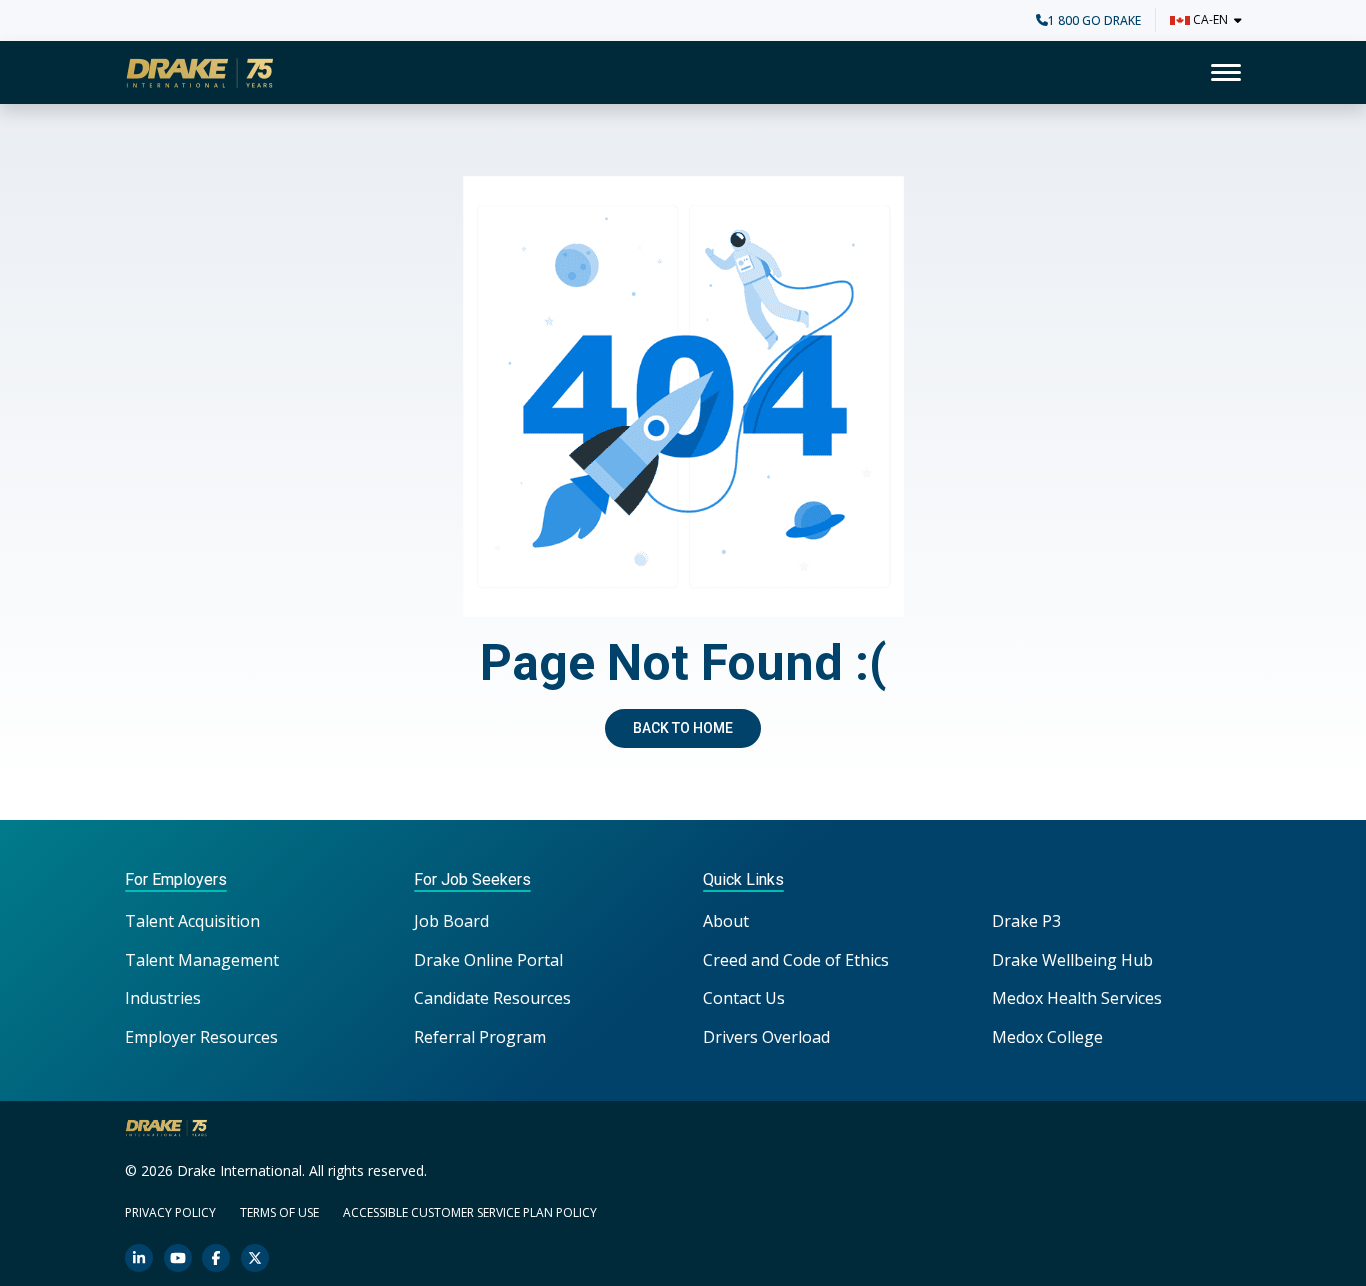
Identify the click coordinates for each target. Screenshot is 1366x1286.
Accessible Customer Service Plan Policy (470, 1212)
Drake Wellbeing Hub (1072, 960)
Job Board (451, 921)
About (726, 921)
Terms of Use (279, 1212)
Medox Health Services (1077, 998)
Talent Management (202, 960)
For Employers (176, 879)
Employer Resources (201, 1037)
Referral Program (480, 1037)
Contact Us (744, 998)
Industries (163, 998)
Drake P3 (1026, 921)
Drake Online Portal (488, 960)
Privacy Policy (170, 1212)
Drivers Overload (766, 1037)
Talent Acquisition (192, 921)
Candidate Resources (492, 998)
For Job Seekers (472, 879)
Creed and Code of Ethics (796, 960)
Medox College (1047, 1037)
